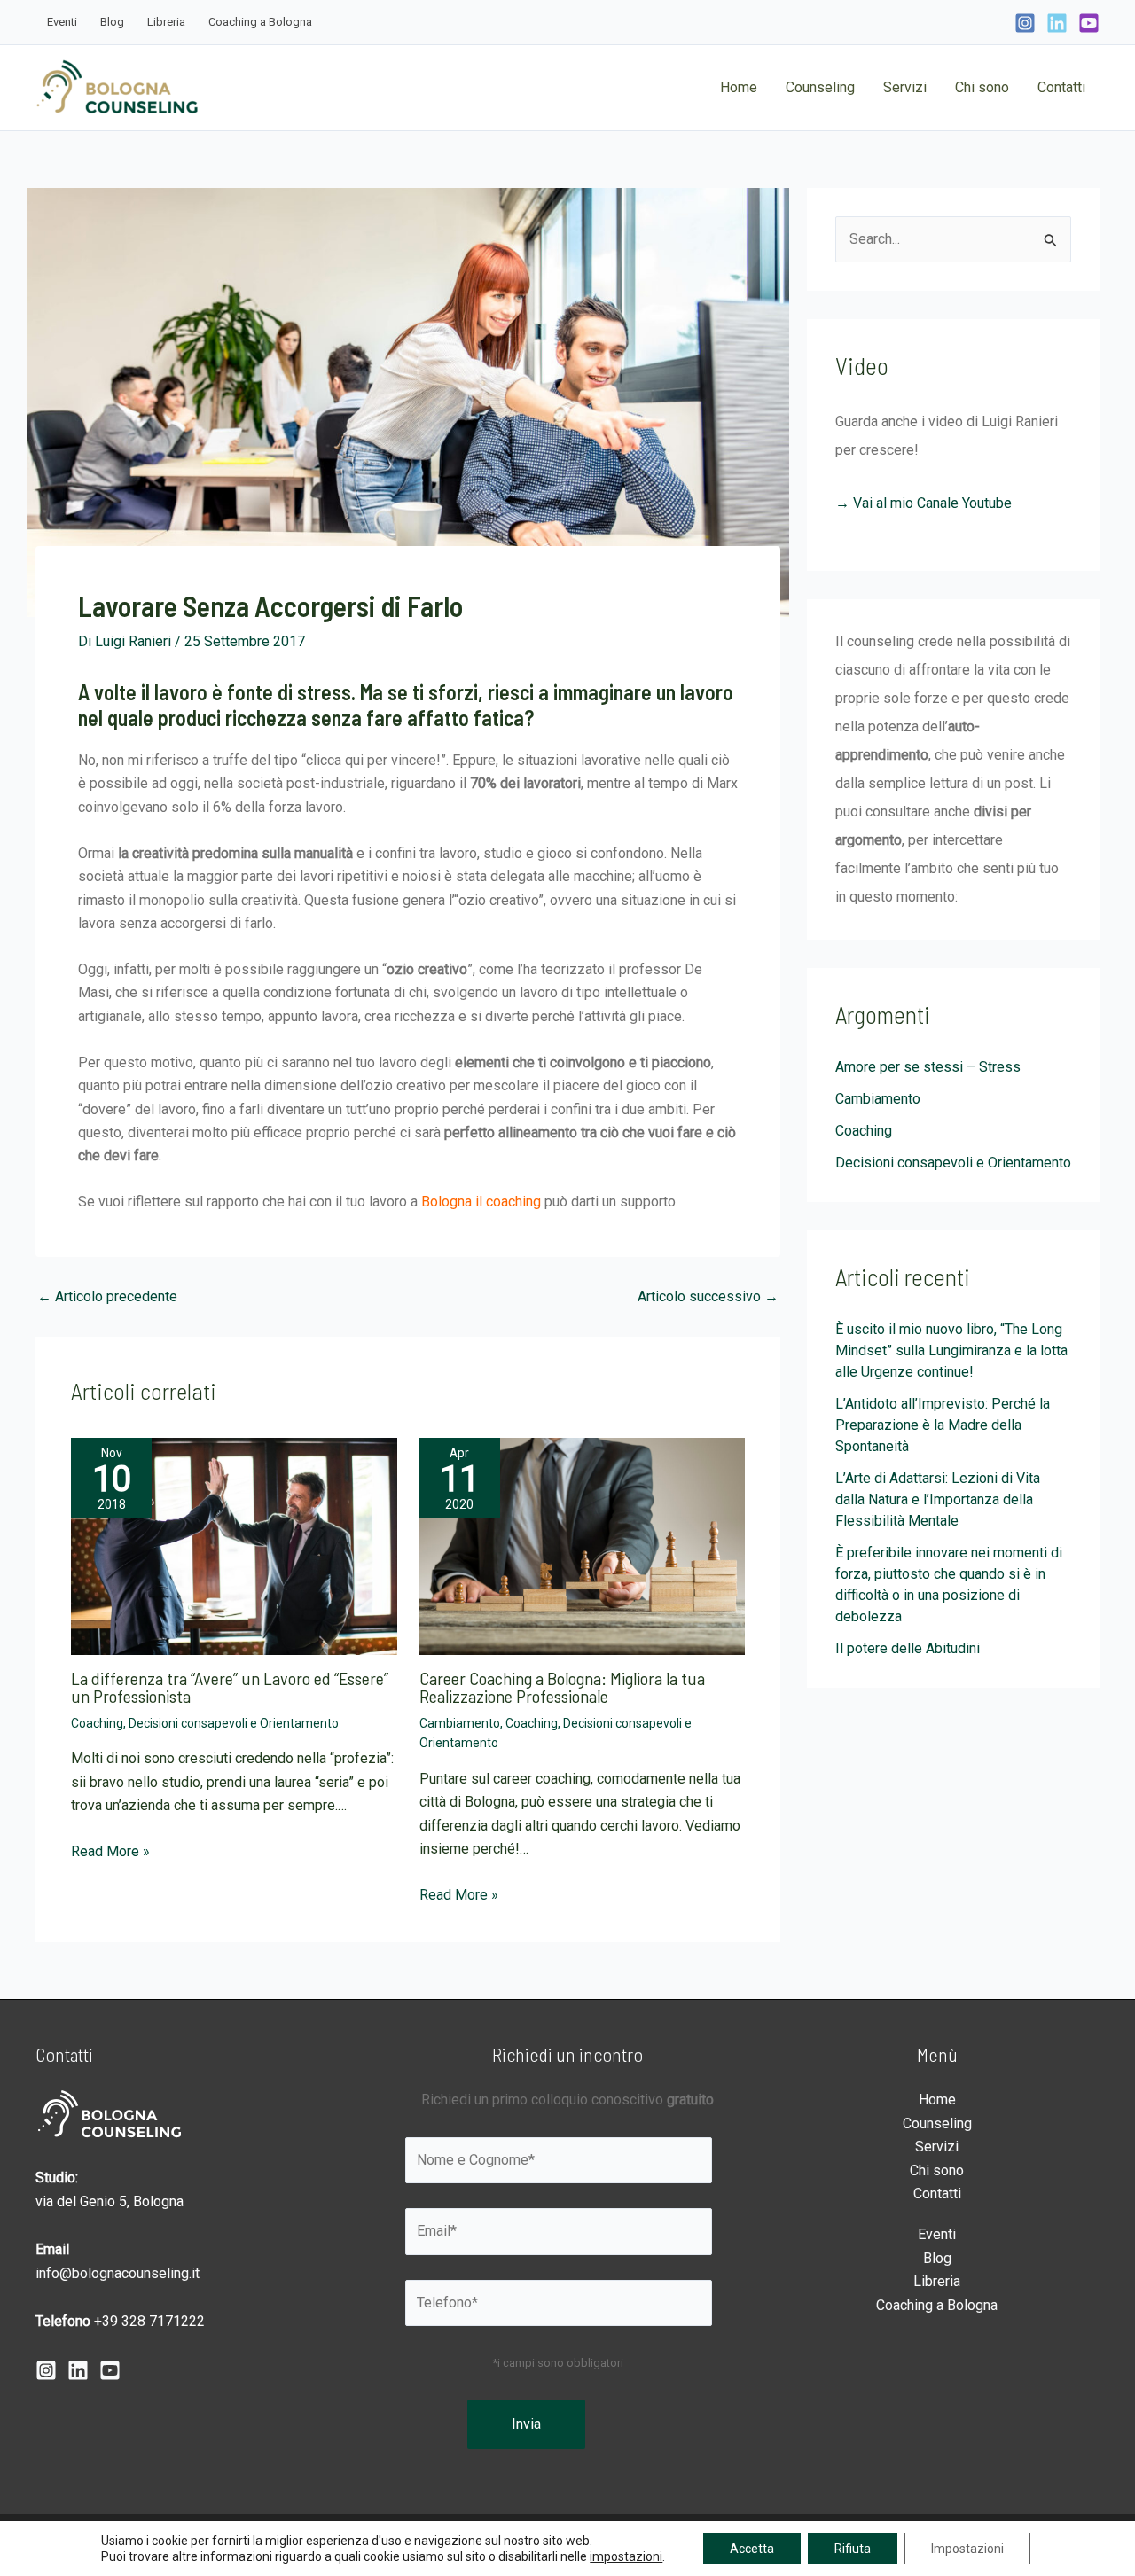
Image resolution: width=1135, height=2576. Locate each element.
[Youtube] (110, 2370)
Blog (937, 2258)
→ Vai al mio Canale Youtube (924, 503)
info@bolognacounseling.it (117, 2273)
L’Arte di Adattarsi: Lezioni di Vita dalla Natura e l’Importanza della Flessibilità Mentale (938, 1499)
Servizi (937, 2147)
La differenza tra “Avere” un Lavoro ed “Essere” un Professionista (230, 1687)
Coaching (97, 1723)
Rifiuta (853, 2549)
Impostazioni (967, 2549)
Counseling (937, 2123)
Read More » (110, 1851)
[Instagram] (1025, 23)
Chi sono (937, 2170)
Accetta (752, 2549)
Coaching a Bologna (937, 2305)
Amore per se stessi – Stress (928, 1067)
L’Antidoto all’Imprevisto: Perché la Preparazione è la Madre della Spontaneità (943, 1425)
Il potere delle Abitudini (908, 1648)
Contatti (937, 2194)
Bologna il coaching (481, 1202)
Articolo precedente (107, 1297)
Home (937, 2100)
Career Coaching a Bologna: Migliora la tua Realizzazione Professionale (562, 1687)
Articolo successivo (708, 1297)
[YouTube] (1089, 23)
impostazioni (626, 2556)
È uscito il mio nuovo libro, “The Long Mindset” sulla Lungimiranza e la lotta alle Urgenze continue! (951, 1350)
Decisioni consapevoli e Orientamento (234, 1723)
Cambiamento (460, 1723)
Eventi (937, 2234)
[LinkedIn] (1057, 23)
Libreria (937, 2281)
